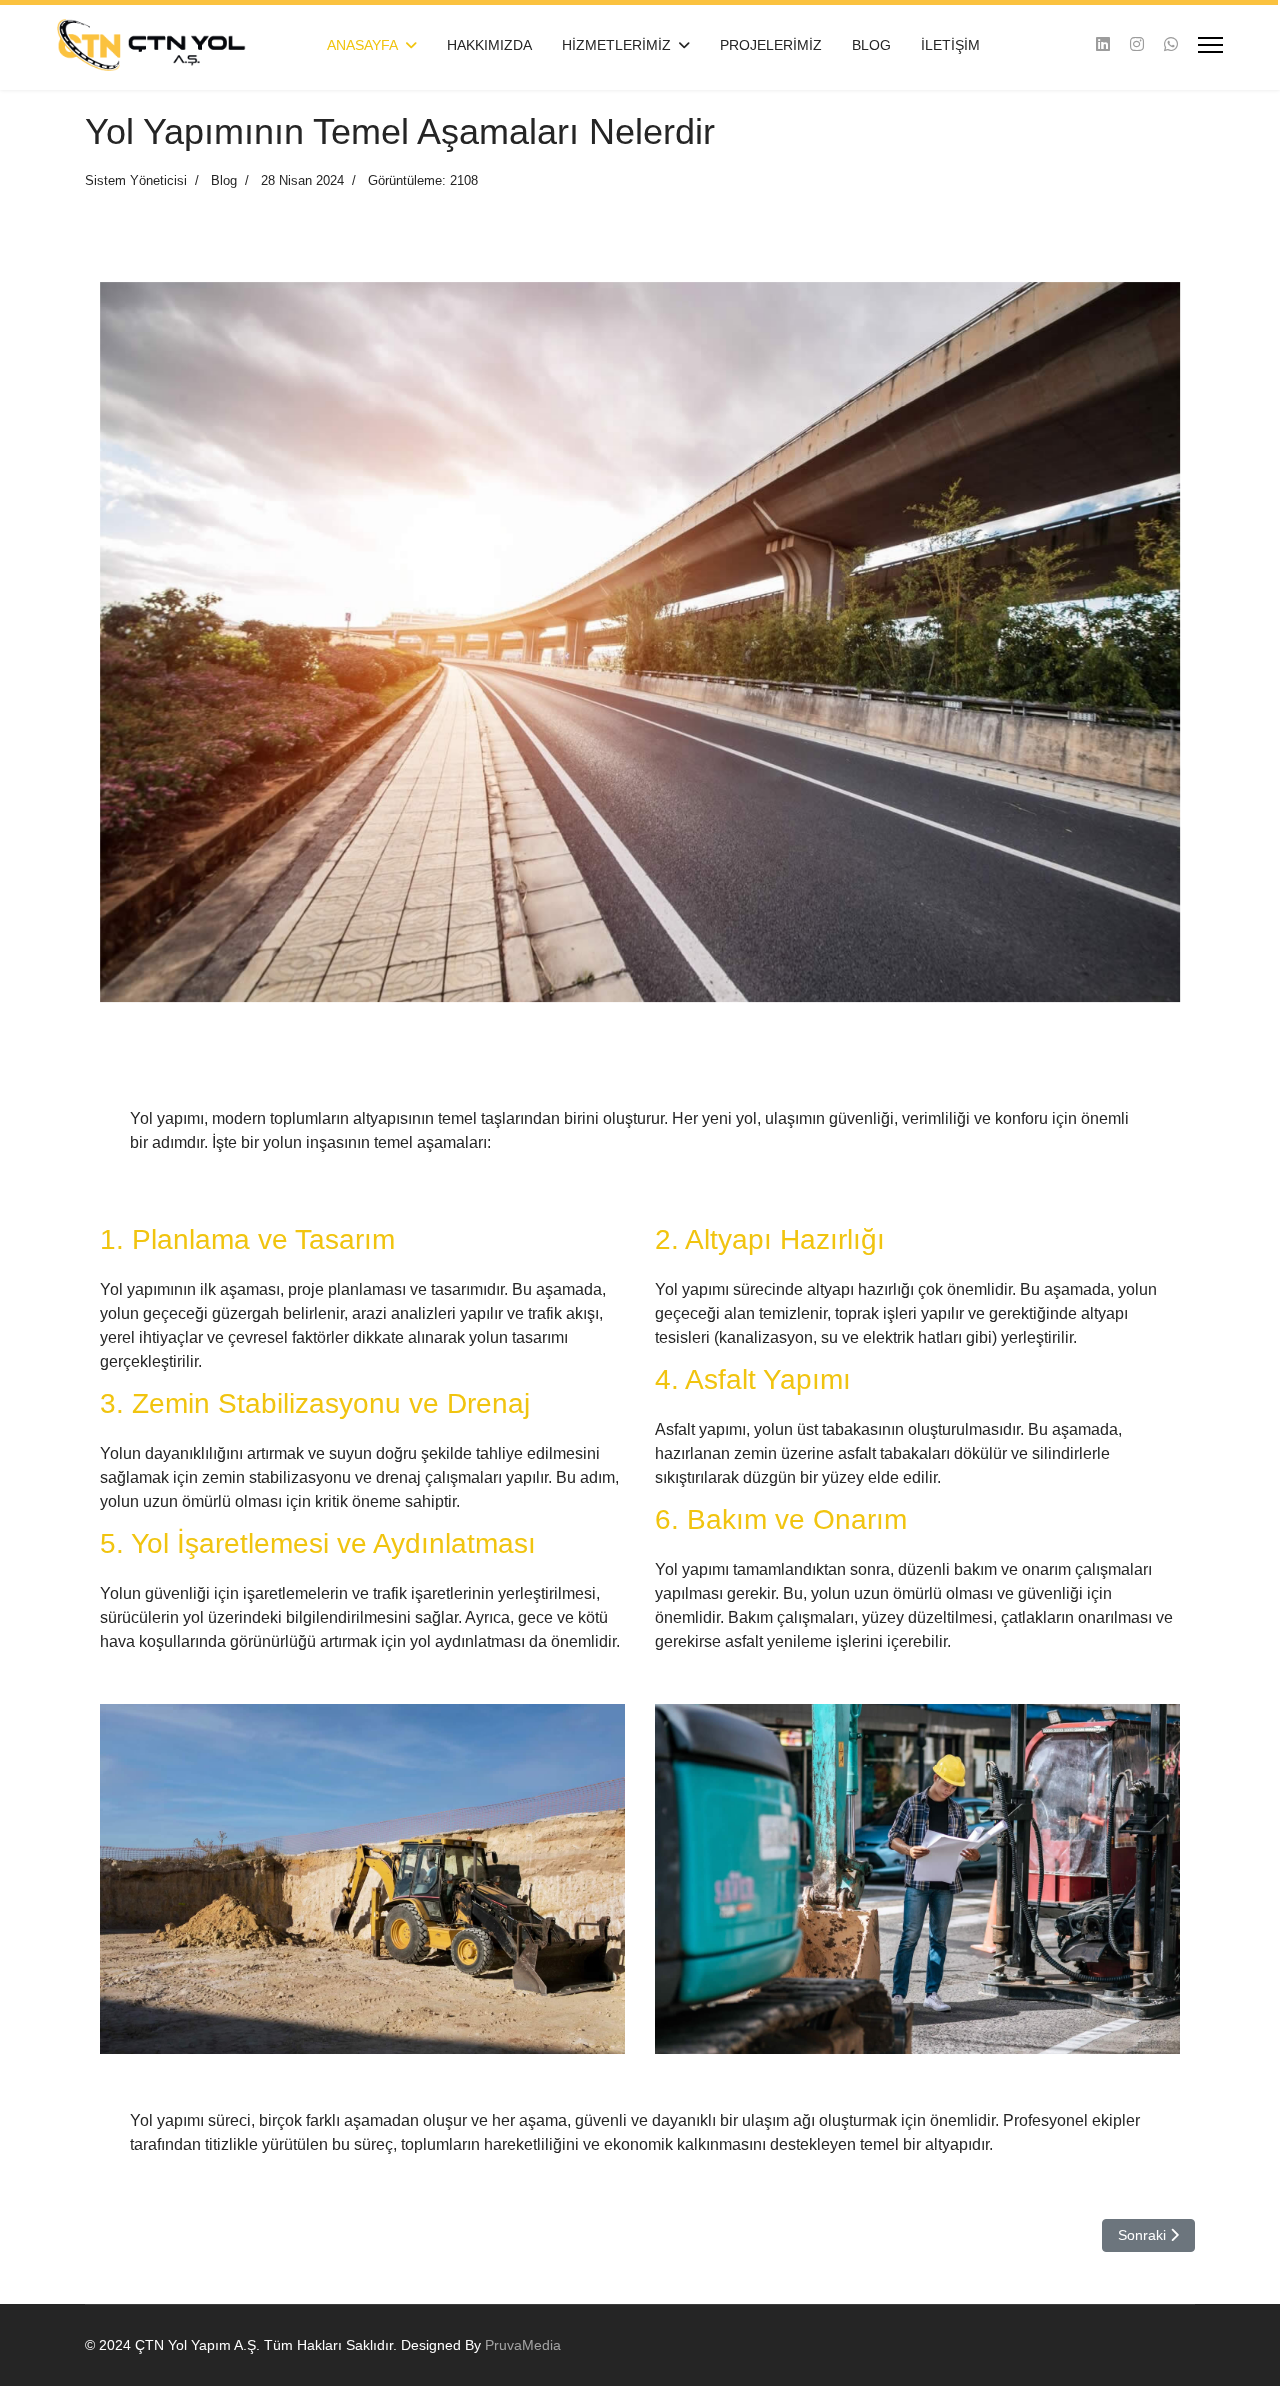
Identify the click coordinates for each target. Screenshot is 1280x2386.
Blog (224, 180)
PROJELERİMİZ (771, 45)
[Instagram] (1137, 44)
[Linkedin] (1103, 44)
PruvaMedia (523, 2345)
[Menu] (1210, 45)
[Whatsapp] (1171, 44)
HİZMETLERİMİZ (616, 45)
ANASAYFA (362, 45)
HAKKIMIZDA (489, 45)
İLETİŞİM (950, 45)
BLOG (871, 45)
